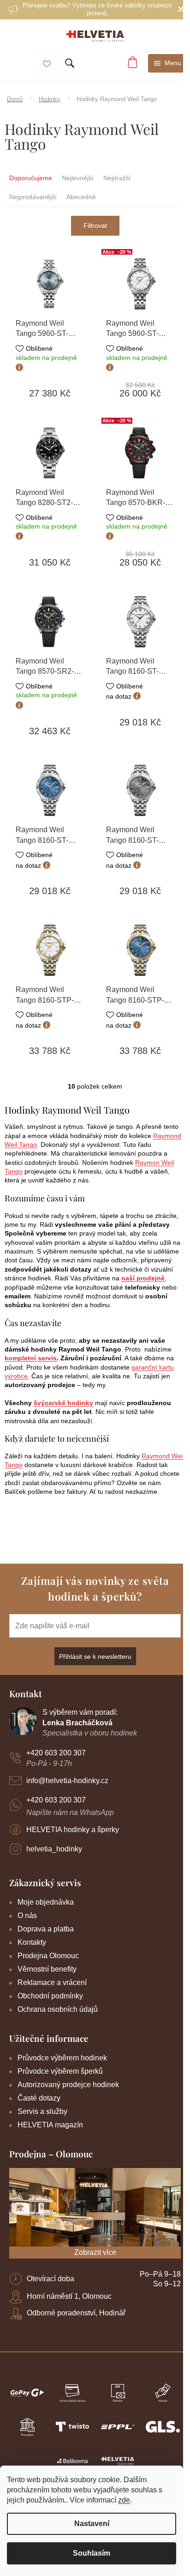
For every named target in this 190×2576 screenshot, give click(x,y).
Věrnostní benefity (47, 1969)
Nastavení (92, 2524)
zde (124, 2500)
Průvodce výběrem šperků (60, 2071)
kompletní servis (31, 1358)
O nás (27, 1915)
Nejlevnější (78, 178)
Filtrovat (95, 225)
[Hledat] (70, 63)
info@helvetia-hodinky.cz (67, 1781)
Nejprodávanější (33, 197)
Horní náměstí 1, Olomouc (69, 2296)
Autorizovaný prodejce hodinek (68, 2085)
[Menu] (168, 63)
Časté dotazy (39, 2098)
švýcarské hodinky (63, 1403)
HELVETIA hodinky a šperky (73, 1830)
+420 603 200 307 (56, 1753)
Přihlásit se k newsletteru (95, 1656)
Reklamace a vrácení (52, 1982)
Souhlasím (92, 2553)
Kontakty (32, 1942)
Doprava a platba (46, 1929)
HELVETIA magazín (50, 2125)
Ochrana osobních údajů (58, 2009)
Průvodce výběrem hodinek (62, 2058)
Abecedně (81, 197)
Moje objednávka (46, 1902)
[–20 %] (140, 284)
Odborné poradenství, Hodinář (76, 2313)
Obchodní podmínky (50, 1996)
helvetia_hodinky (54, 1849)
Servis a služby (42, 2111)
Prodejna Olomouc (48, 1956)
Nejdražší (117, 178)
